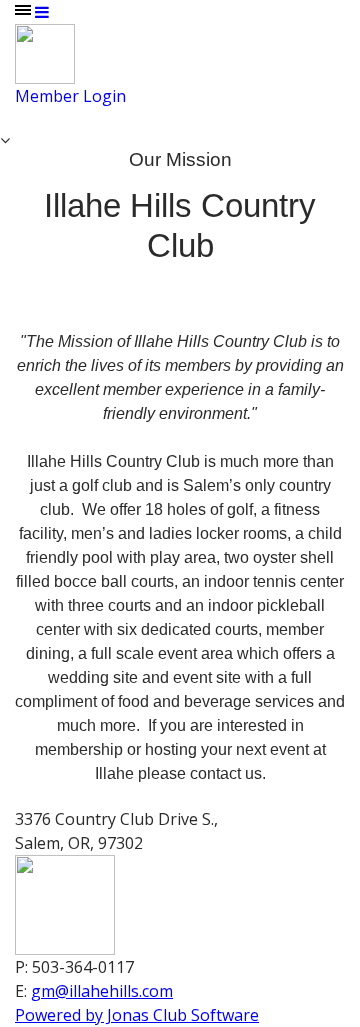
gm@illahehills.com (102, 991)
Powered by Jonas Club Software (137, 1015)
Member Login (70, 96)
